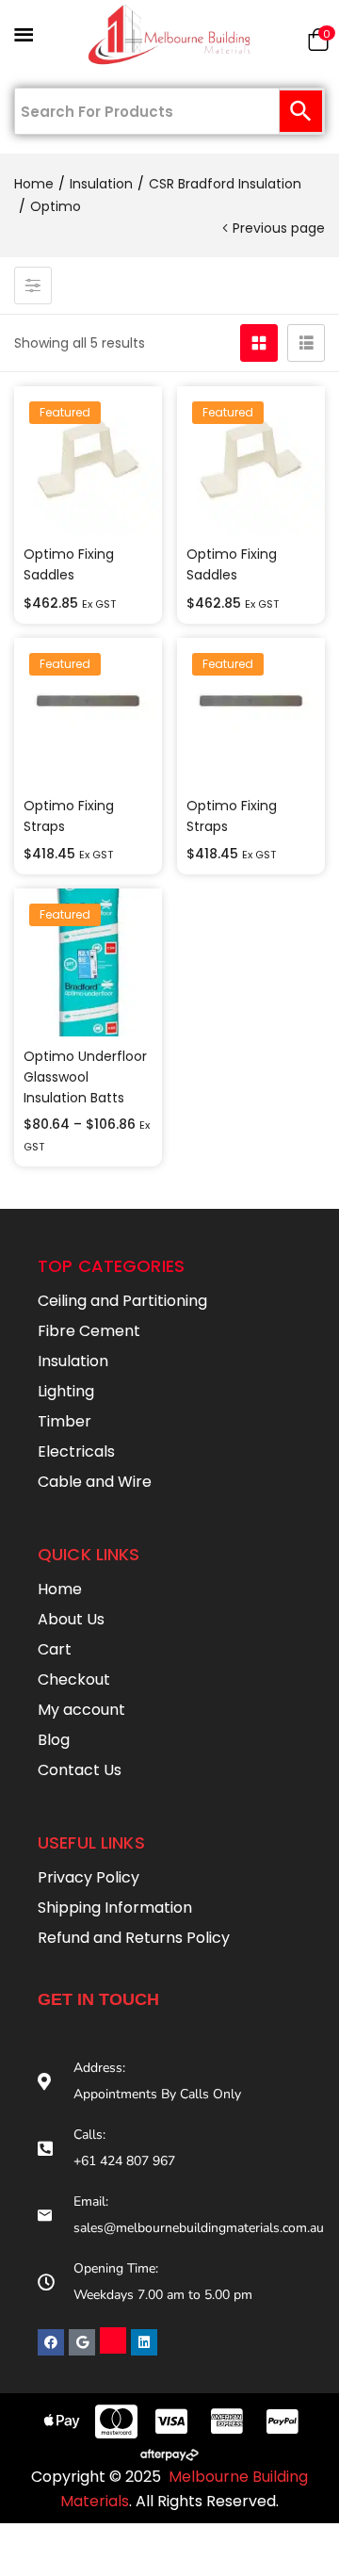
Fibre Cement (89, 1331)
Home (34, 184)
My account (81, 1710)
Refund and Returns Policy (134, 1938)
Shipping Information (115, 1908)
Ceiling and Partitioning (122, 1301)
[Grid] (259, 343)
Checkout (74, 1679)
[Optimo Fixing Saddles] (88, 460)
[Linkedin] (144, 2342)
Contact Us (80, 1770)
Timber (65, 1421)
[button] (318, 44)
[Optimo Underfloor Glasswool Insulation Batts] (88, 962)
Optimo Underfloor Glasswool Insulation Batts (85, 1077)
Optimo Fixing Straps (69, 816)
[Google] (82, 2342)
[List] (306, 343)
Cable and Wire (95, 1482)
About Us (71, 1619)
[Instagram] (113, 2340)
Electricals (76, 1451)
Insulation (101, 184)
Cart (55, 1649)
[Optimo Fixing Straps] (88, 712)
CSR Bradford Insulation (225, 184)
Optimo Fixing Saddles (69, 564)
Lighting (66, 1391)
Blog (54, 1740)
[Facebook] (51, 2342)
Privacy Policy (89, 1877)
